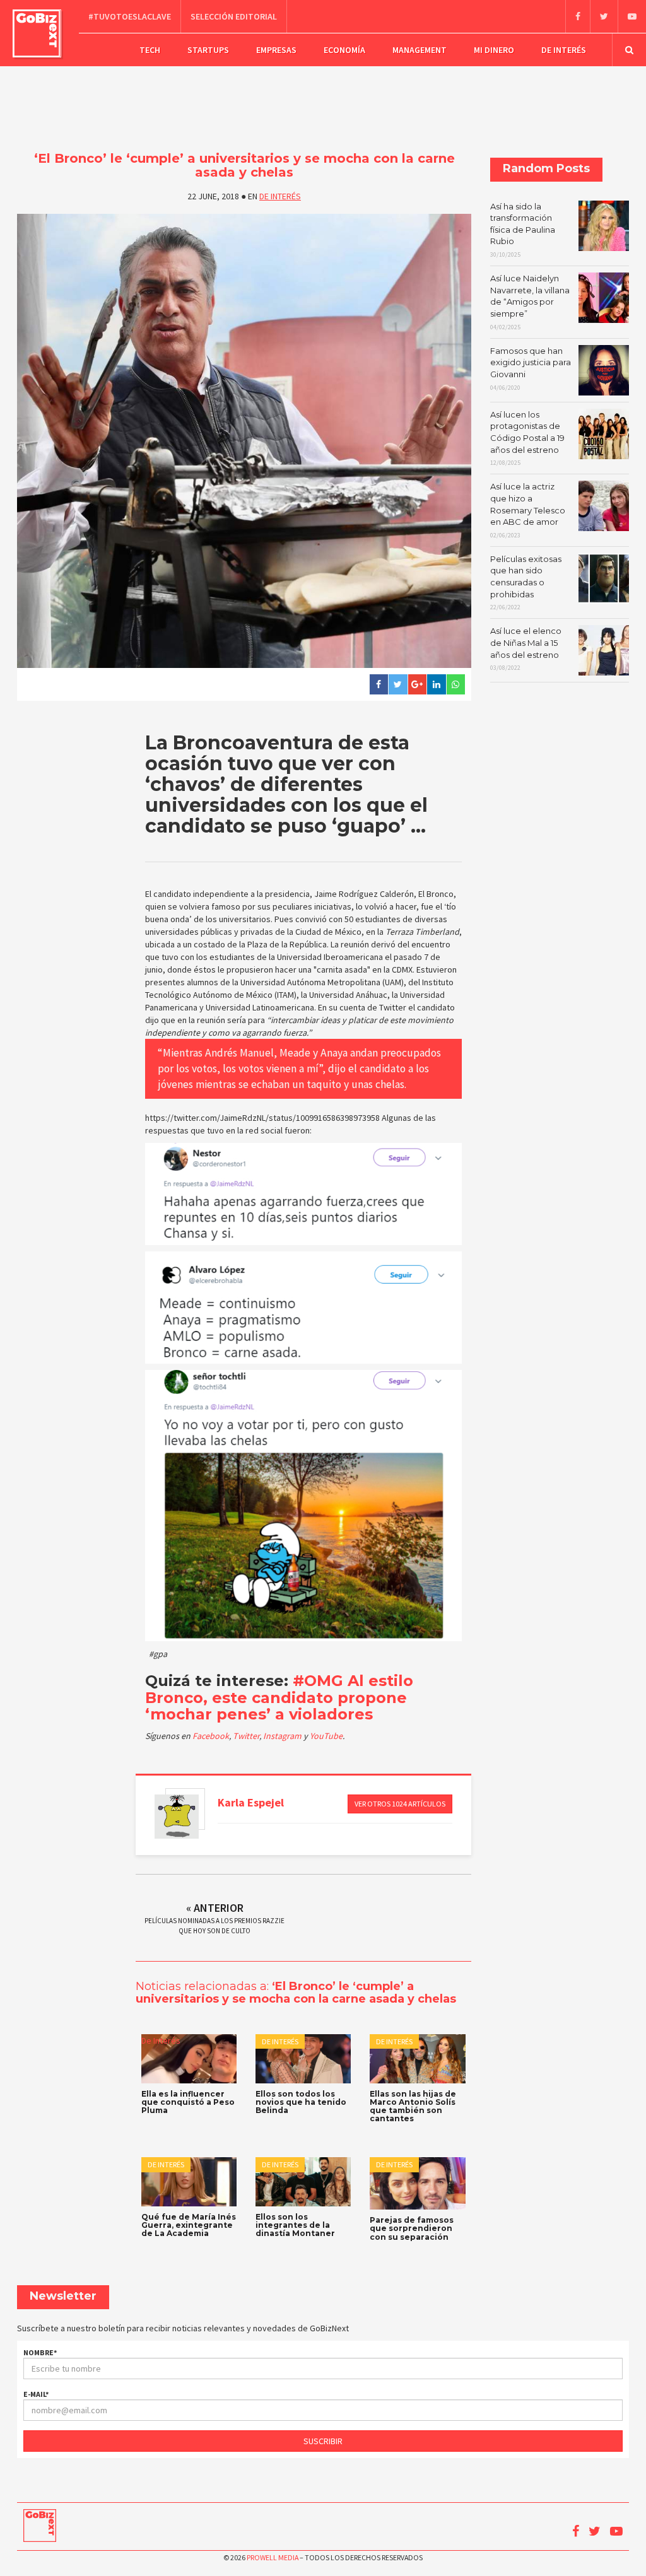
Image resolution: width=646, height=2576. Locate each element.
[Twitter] (604, 16)
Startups (208, 50)
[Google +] (417, 684)
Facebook (211, 1736)
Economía (344, 50)
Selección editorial (234, 16)
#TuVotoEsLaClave (130, 16)
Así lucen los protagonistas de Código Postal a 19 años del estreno (527, 438)
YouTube (326, 1736)
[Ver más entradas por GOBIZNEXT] (177, 1817)
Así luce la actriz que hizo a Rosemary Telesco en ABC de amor (528, 510)
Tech (150, 50)
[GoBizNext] (37, 33)
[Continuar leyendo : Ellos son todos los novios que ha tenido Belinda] (303, 2059)
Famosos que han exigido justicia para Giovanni (531, 369)
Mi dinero (494, 50)
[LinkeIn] (436, 684)
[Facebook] (578, 16)
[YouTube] (632, 16)
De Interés (564, 50)
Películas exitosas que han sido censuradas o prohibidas (526, 583)
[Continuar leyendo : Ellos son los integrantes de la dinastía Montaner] (303, 2182)
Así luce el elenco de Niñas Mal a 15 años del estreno (526, 649)
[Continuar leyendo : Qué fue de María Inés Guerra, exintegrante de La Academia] (189, 2182)
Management (420, 50)
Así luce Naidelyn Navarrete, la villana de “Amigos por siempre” (530, 302)
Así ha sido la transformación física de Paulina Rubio (523, 230)
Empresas (276, 50)
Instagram (283, 1736)
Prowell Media (273, 2557)
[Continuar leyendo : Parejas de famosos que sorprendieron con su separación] (417, 2183)
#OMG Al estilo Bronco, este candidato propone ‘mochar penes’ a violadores (279, 1697)
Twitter (246, 1736)
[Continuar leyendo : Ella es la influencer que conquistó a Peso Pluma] (189, 2059)
